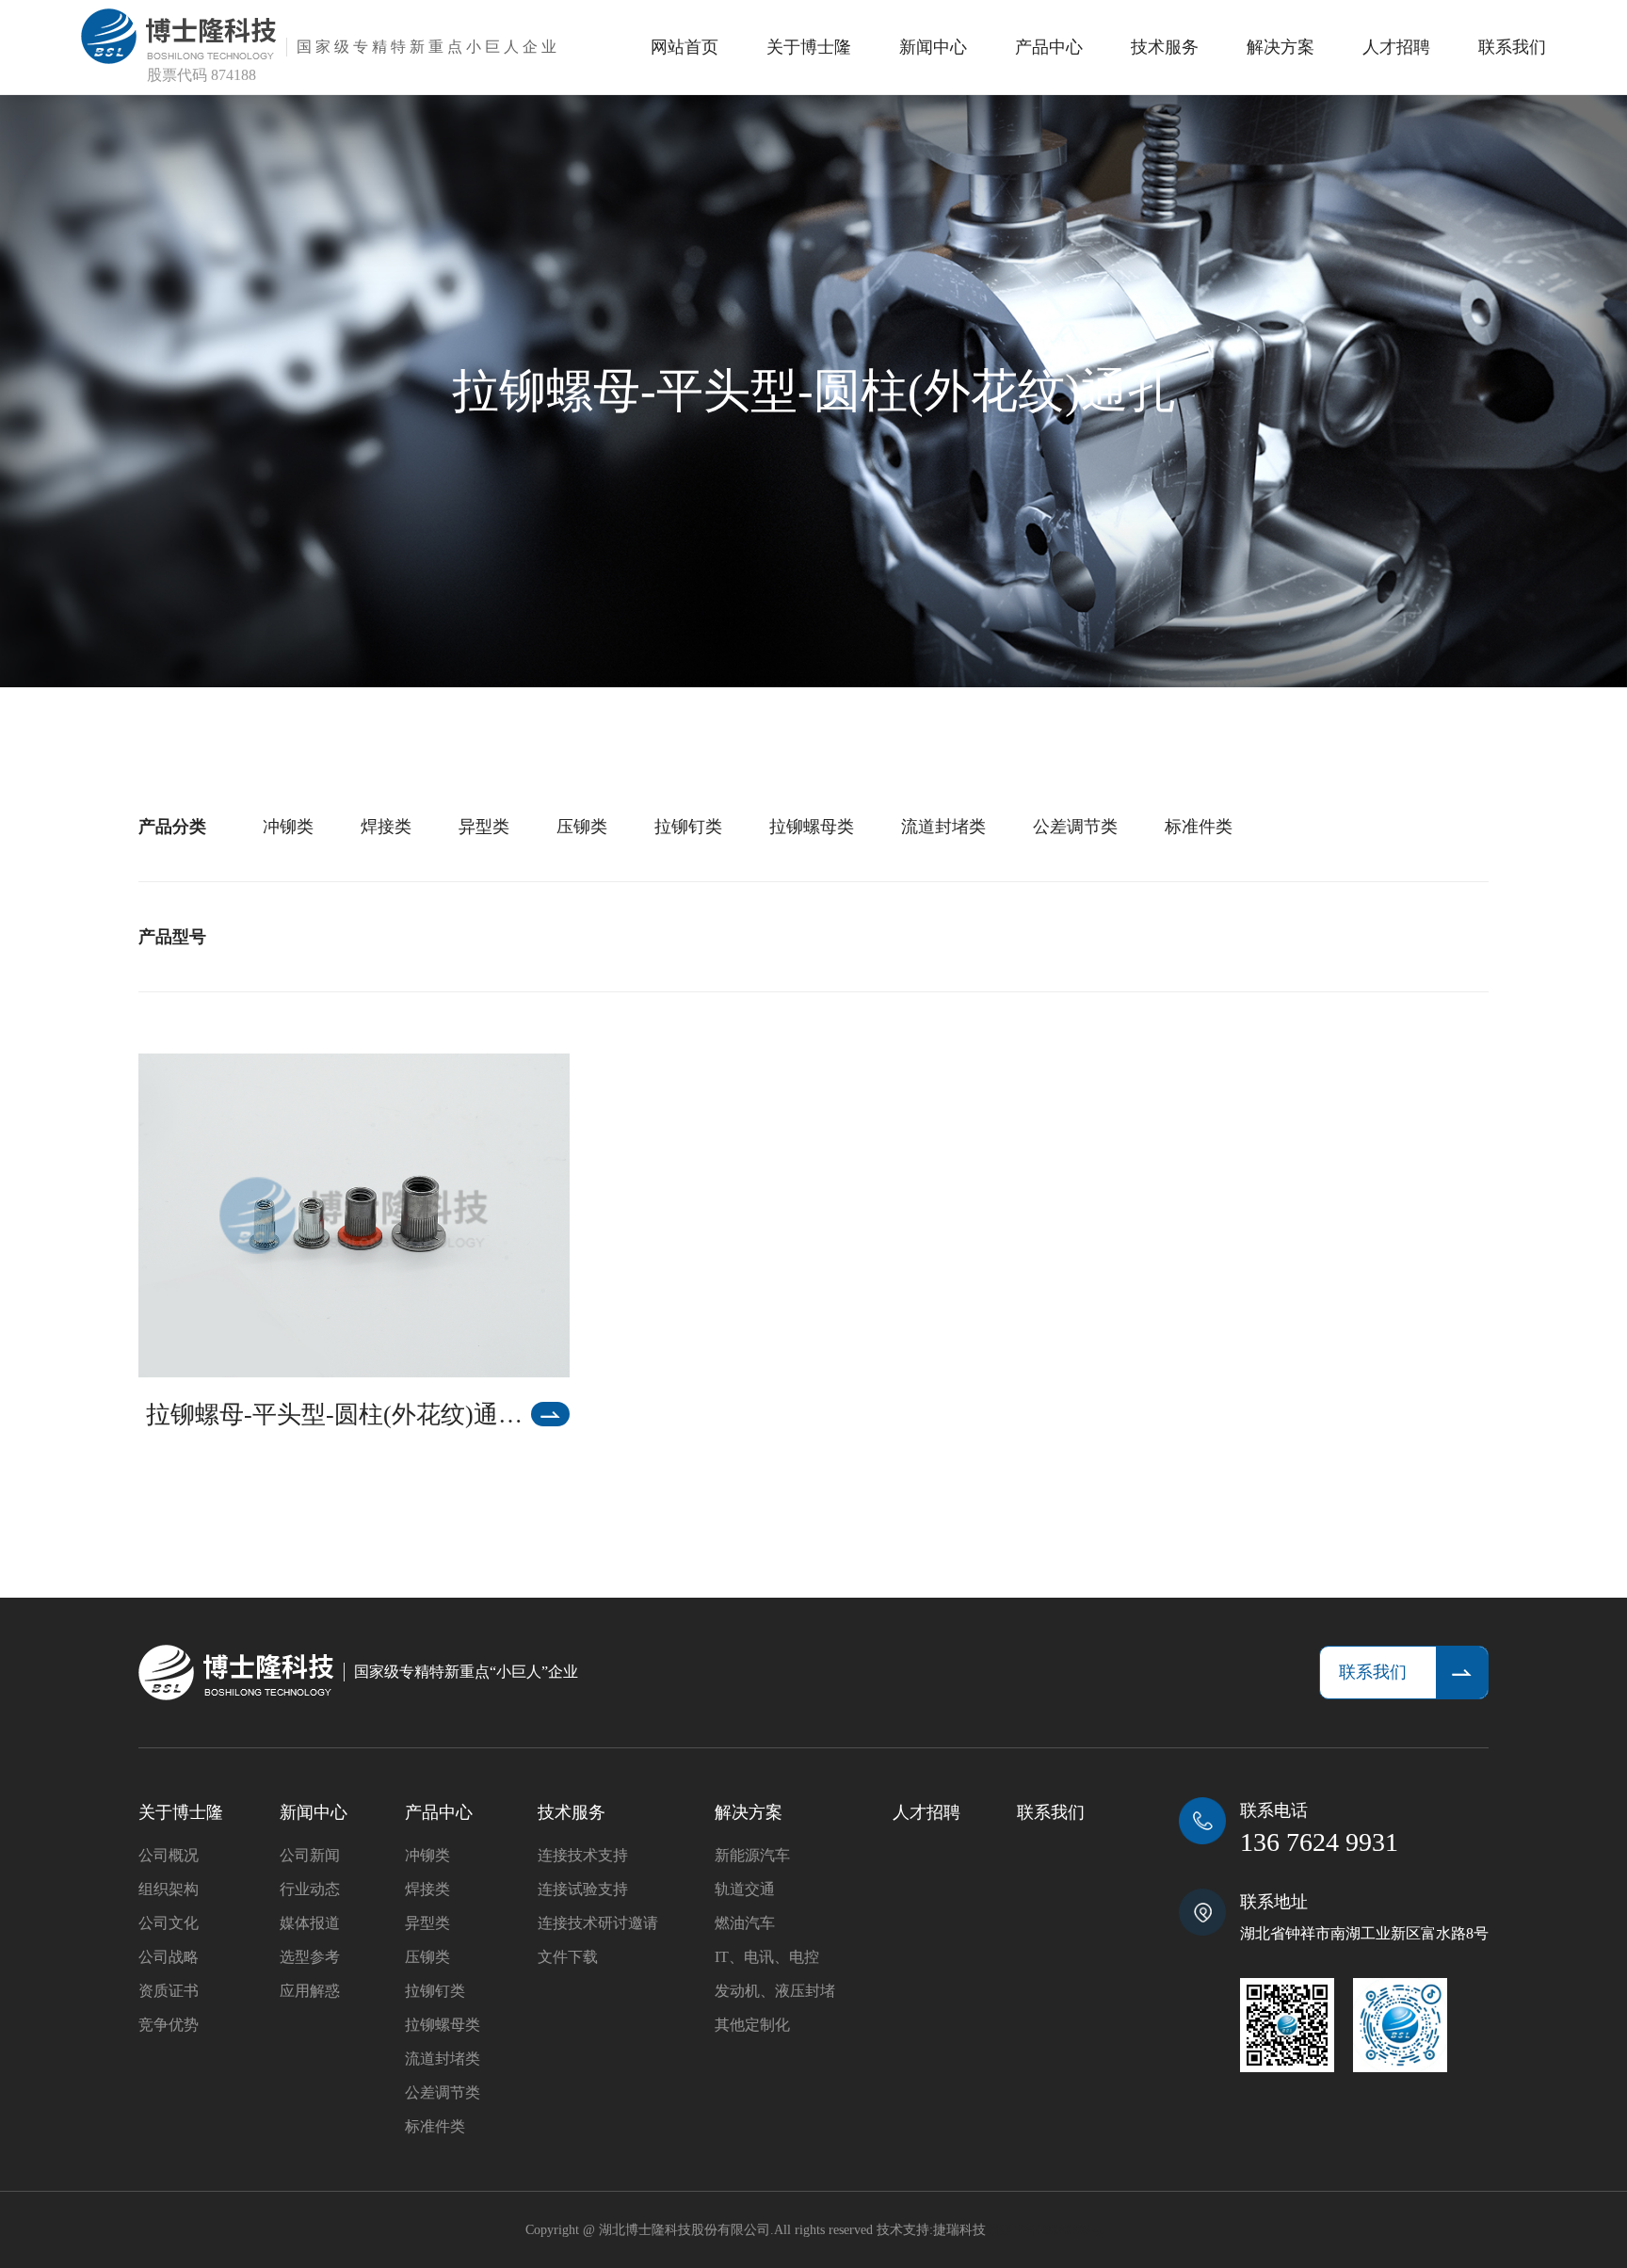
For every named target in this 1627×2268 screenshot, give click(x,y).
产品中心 (1049, 47)
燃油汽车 (745, 1923)
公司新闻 (310, 1855)
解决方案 (1281, 47)
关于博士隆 (809, 47)
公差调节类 (1075, 827)
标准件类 (1199, 827)
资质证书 (169, 1991)
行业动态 (310, 1889)
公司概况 (169, 1855)
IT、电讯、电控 (767, 1957)
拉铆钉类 (688, 827)
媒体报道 (310, 1923)
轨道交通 (745, 1889)
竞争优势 (169, 2025)
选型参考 (310, 1957)
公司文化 (169, 1923)
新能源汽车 (752, 1855)
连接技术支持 (583, 1855)
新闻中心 (933, 47)
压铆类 (582, 827)
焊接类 (386, 827)
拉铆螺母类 (812, 827)
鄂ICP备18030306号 (1046, 2230)
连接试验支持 (583, 1889)
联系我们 (1512, 47)
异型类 (484, 827)
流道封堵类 (943, 827)
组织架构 (169, 1889)
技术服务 (1165, 47)
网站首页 (685, 47)
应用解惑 (310, 1991)
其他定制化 (752, 2025)
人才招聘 (1396, 47)
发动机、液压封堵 (775, 1991)
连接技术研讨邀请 (598, 1923)
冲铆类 (288, 827)
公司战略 (169, 1957)
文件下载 (568, 1957)
